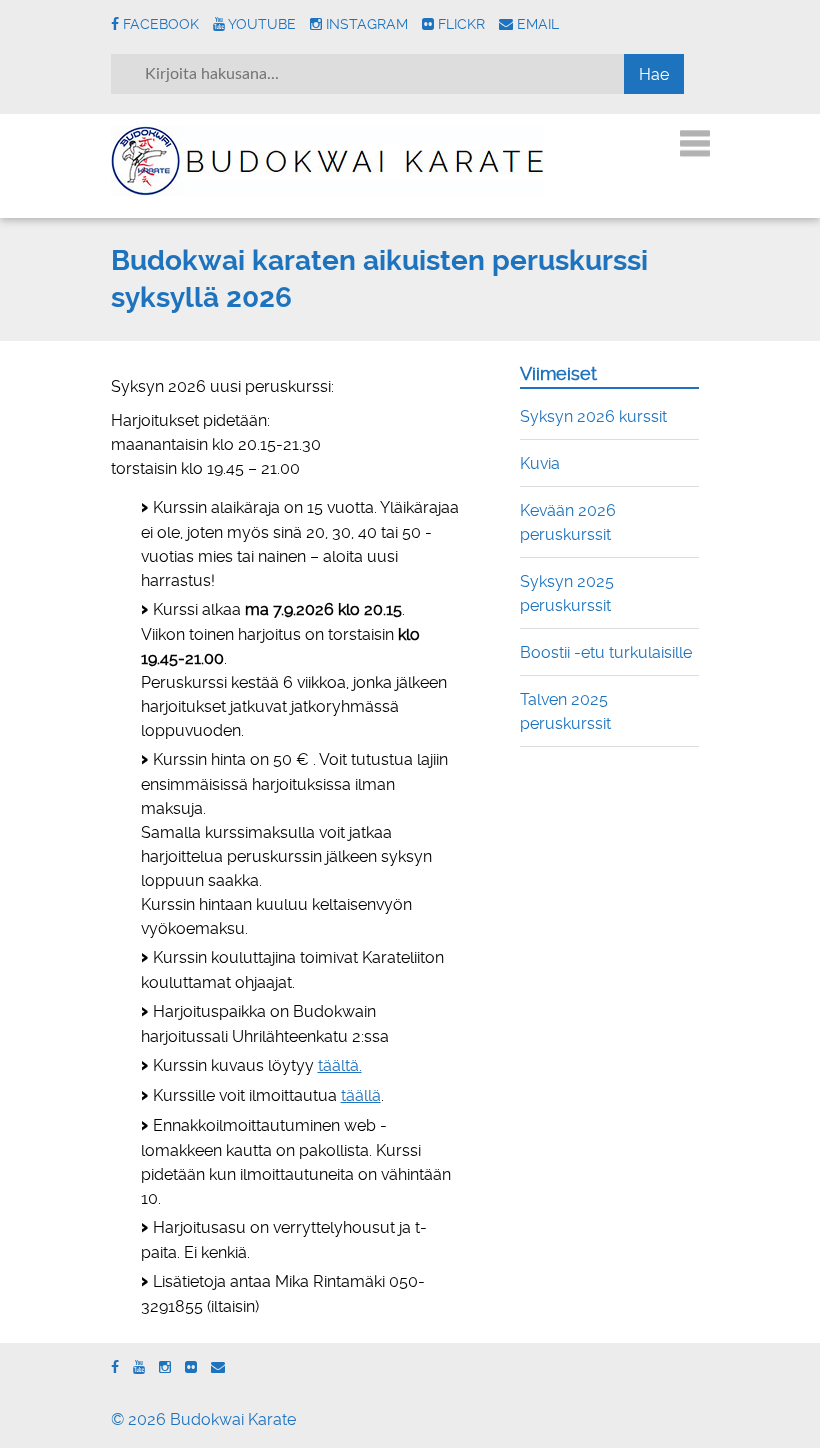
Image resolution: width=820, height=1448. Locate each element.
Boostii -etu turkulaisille (606, 652)
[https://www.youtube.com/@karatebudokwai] (139, 1367)
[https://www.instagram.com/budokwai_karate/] (165, 1367)
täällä (361, 1095)
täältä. (340, 1065)
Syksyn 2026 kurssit (593, 416)
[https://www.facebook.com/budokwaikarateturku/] (115, 1367)
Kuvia (540, 463)
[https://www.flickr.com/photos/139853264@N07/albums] (191, 1367)
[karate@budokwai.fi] (218, 1367)
